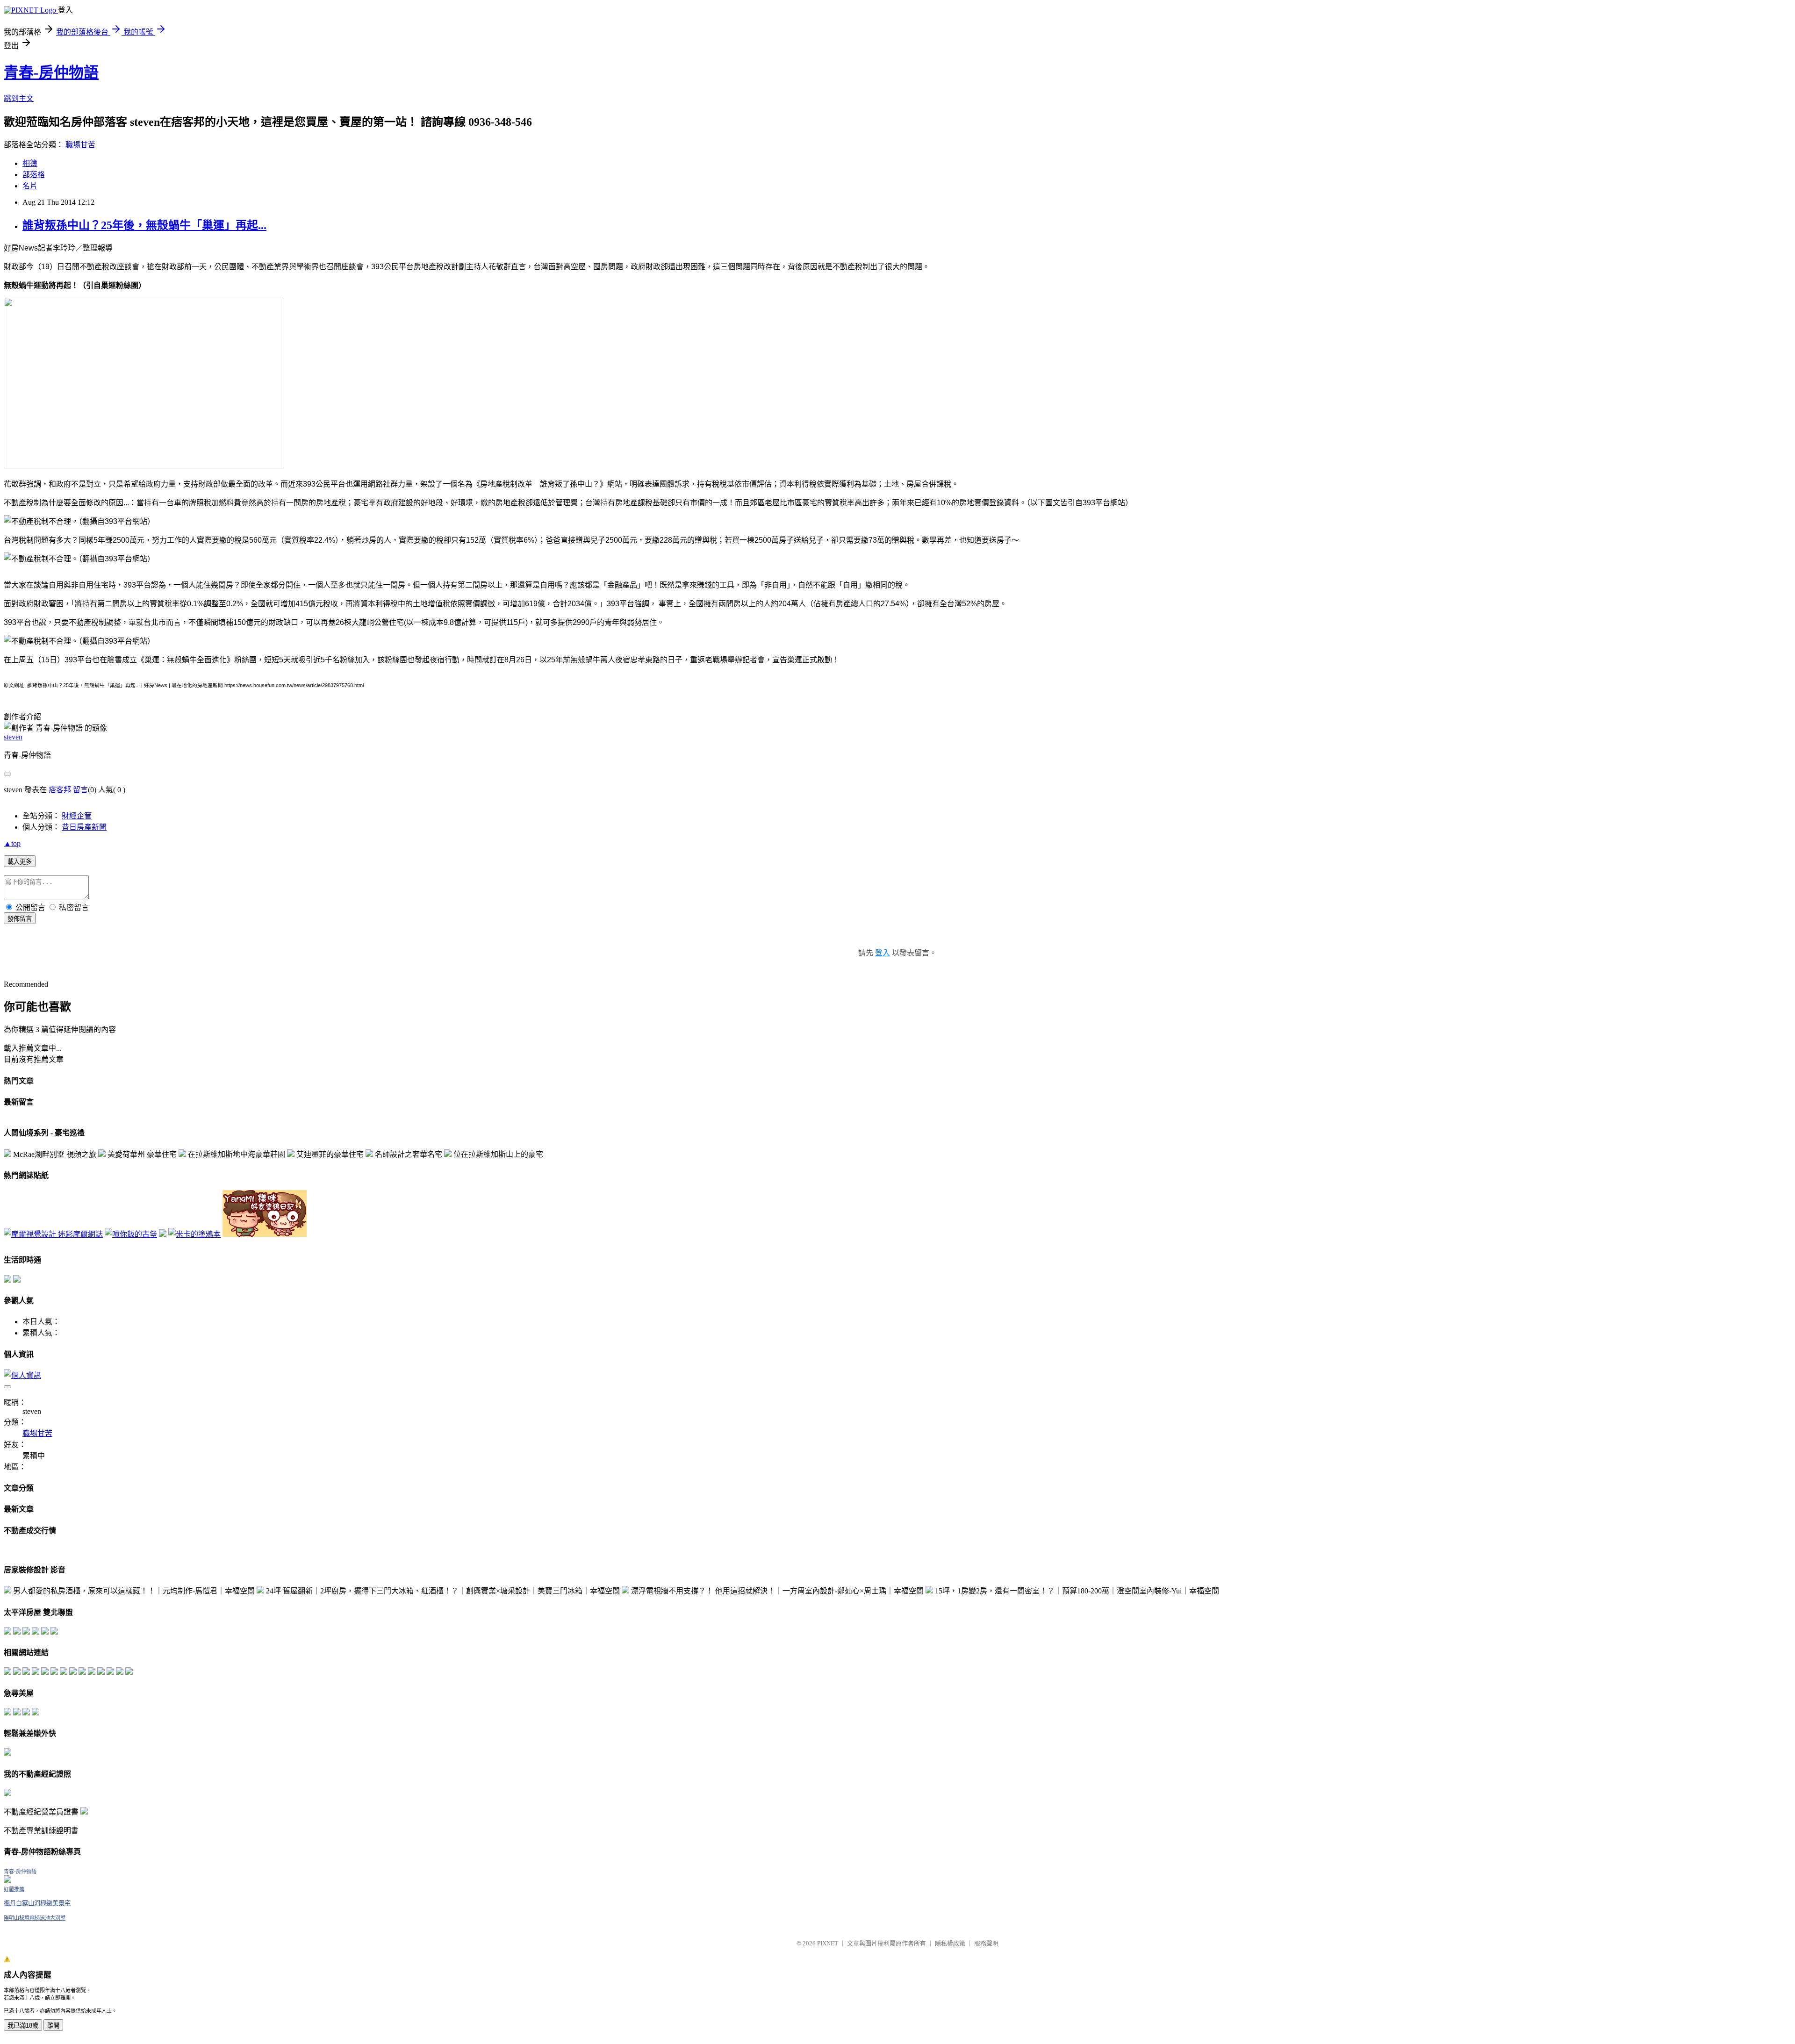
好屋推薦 (14, 1889)
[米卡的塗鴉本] (194, 1234)
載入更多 (20, 862)
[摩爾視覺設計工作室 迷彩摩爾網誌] (53, 1234)
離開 (53, 2026)
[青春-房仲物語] (7, 1880)
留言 (80, 790)
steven (13, 737)
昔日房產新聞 (84, 827)
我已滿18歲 (23, 2026)
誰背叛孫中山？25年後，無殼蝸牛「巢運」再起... (144, 225)
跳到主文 (19, 98)
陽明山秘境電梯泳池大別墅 (35, 1918)
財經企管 (77, 816)
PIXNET (828, 1943)
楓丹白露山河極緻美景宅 (37, 1903)
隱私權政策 (950, 1943)
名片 (30, 186)
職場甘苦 (80, 145)
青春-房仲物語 (51, 72)
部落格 (34, 175)
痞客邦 (60, 790)
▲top (12, 843)
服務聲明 (986, 1943)
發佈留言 (20, 919)
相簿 (30, 163)
